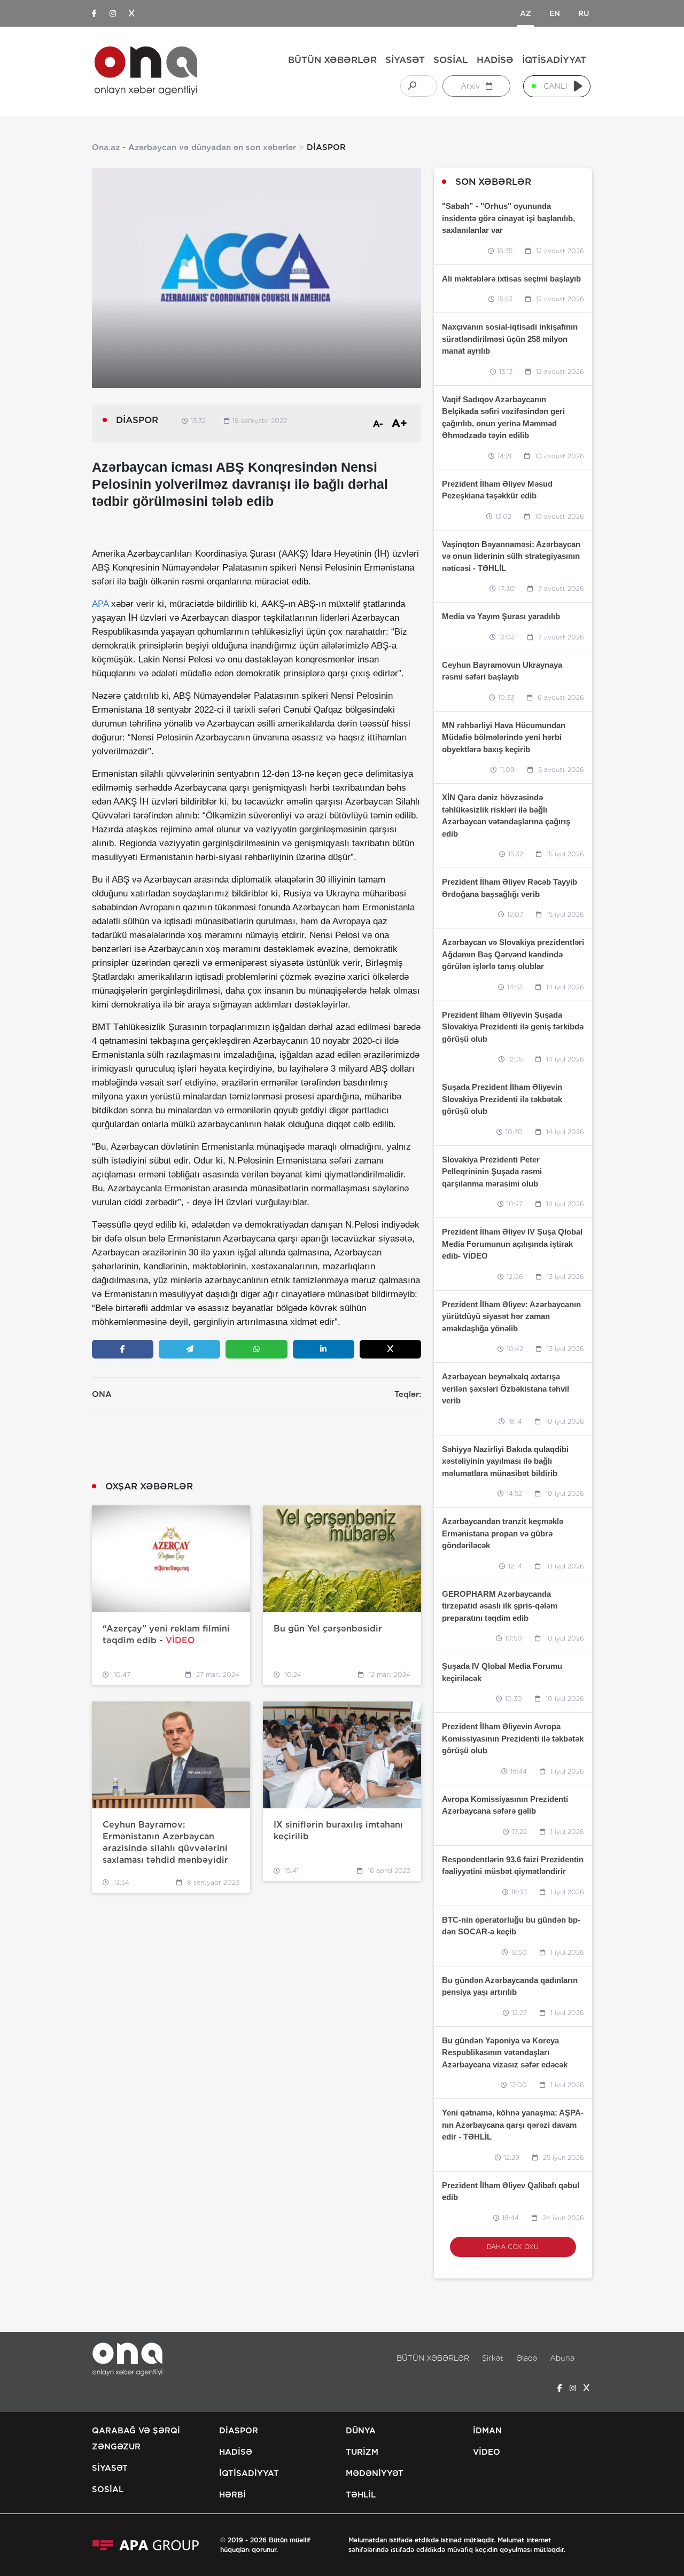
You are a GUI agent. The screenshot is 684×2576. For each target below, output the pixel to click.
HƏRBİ (232, 2495)
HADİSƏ (495, 60)
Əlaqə (527, 2358)
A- (378, 424)
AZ (526, 13)
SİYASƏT (405, 60)
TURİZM (362, 2452)
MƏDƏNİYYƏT (375, 2473)
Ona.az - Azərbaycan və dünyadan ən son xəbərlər (194, 147)
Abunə (562, 2358)
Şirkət (493, 2358)
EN (555, 13)
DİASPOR (239, 2431)
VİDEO (487, 2452)
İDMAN (487, 2431)
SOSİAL (451, 60)
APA (100, 604)
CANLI (555, 86)
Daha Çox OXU (513, 2247)
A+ (399, 423)
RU (584, 13)
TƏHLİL (361, 2495)
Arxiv (471, 86)
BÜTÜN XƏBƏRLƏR (332, 60)
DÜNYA (361, 2431)
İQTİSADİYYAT (554, 60)
